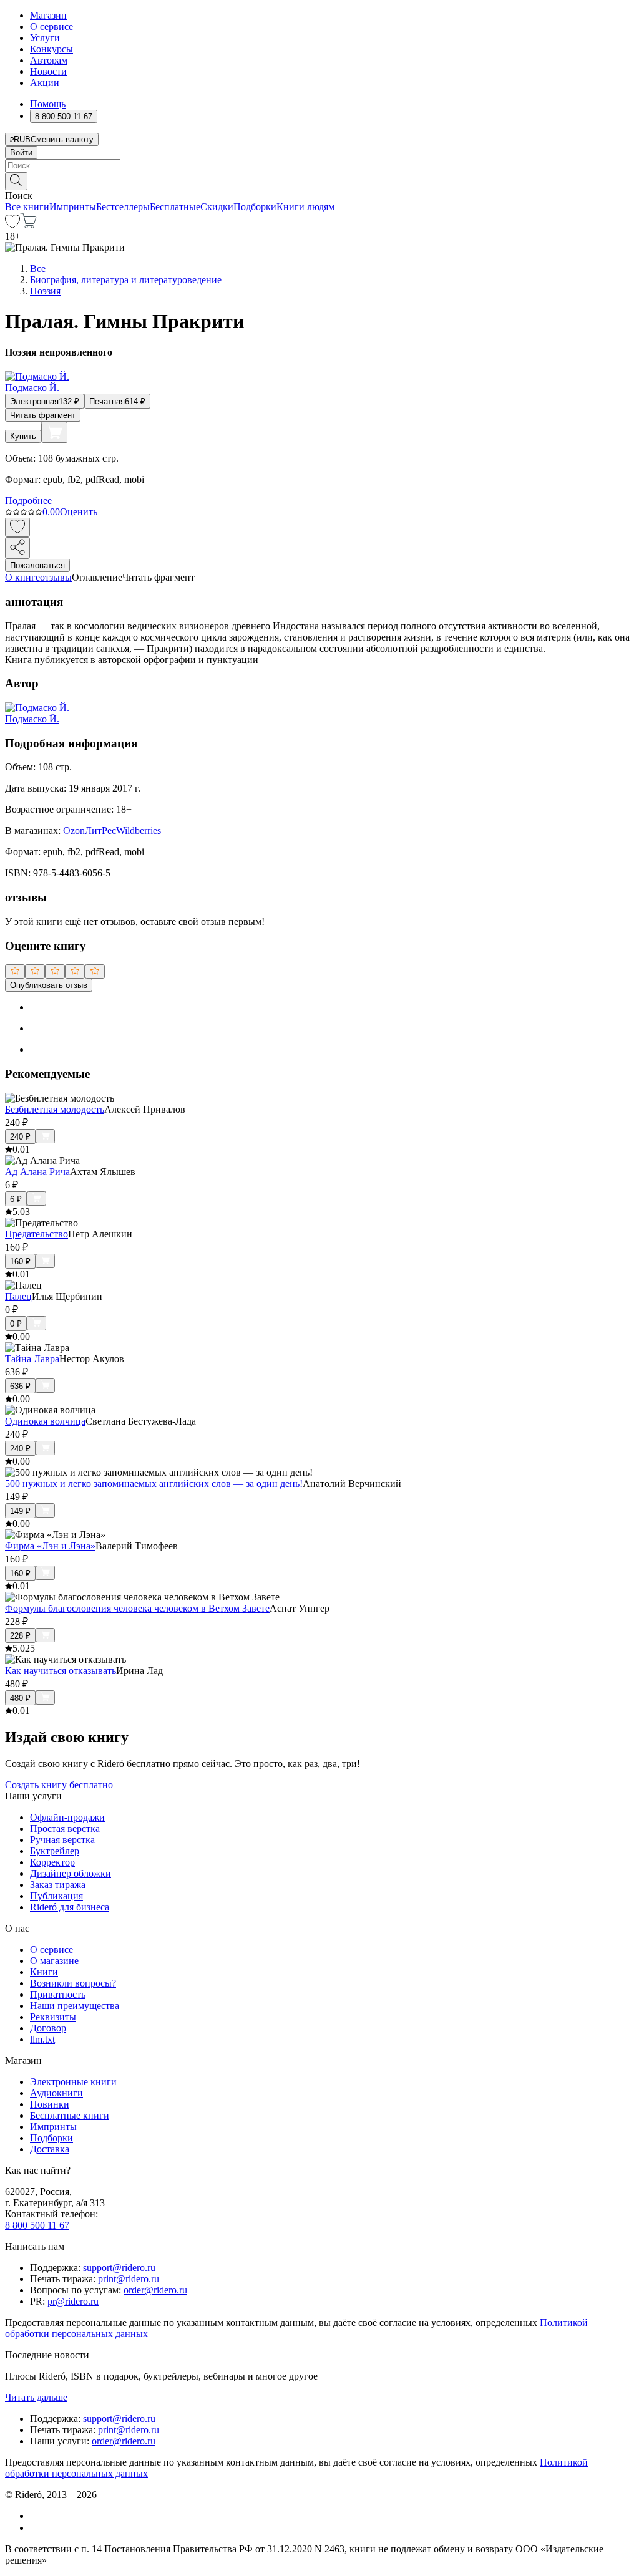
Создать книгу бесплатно (59, 1785)
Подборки (255, 207)
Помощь (48, 104)
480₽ (20, 1698)
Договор (48, 2028)
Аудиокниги (56, 2093)
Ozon (74, 830)
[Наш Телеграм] (35, 2528)
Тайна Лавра (32, 1359)
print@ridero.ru (129, 2279)
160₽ (20, 1261)
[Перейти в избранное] (12, 225)
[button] (319, 180)
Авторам (49, 60)
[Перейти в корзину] (28, 225)
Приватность (58, 1994)
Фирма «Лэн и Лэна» (50, 1546)
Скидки (217, 207)
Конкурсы (51, 49)
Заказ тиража (58, 1885)
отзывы (56, 577)
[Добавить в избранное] (17, 527)
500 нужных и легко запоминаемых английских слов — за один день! (154, 1484)
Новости (48, 71)
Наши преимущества (75, 2006)
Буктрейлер (55, 1851)
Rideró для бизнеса (70, 1907)
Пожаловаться (37, 565)
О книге (22, 577)
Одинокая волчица (45, 1421)
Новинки (50, 2104)
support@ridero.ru (119, 2268)
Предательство (37, 1234)
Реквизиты (53, 2017)
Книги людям (305, 207)
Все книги (27, 207)
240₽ (20, 1137)
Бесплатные (175, 207)
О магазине (54, 1961)
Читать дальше (36, 2397)
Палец (18, 1296)
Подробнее (28, 501)
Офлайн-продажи (67, 1817)
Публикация (56, 1896)
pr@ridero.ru (73, 2301)
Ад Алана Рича (37, 1172)
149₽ (20, 1511)
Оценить (79, 512)
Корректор (52, 1862)
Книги (44, 1972)
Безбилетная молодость (55, 1109)
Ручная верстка (62, 1840)
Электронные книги (73, 2082)
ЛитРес (100, 830)
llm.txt (42, 2039)
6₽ (16, 1199)
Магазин (48, 15)
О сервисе (51, 27)
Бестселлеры (123, 207)
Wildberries (139, 830)
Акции (45, 83)
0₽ (16, 1324)
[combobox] (319, 166)
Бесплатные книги (70, 2115)
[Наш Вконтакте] (37, 2516)
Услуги (45, 38)
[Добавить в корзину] (54, 432)
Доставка (50, 2149)
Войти (21, 153)
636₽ (20, 1386)
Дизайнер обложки (71, 1873)
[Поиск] (16, 181)
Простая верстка (65, 1828)
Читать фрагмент (43, 415)
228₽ (20, 1636)
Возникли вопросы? (73, 1983)
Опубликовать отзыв (49, 985)
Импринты (73, 207)
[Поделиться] (17, 548)
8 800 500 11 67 (37, 2225)
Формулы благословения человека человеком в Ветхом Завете (137, 1608)
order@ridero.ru (155, 2290)
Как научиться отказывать (61, 1671)
